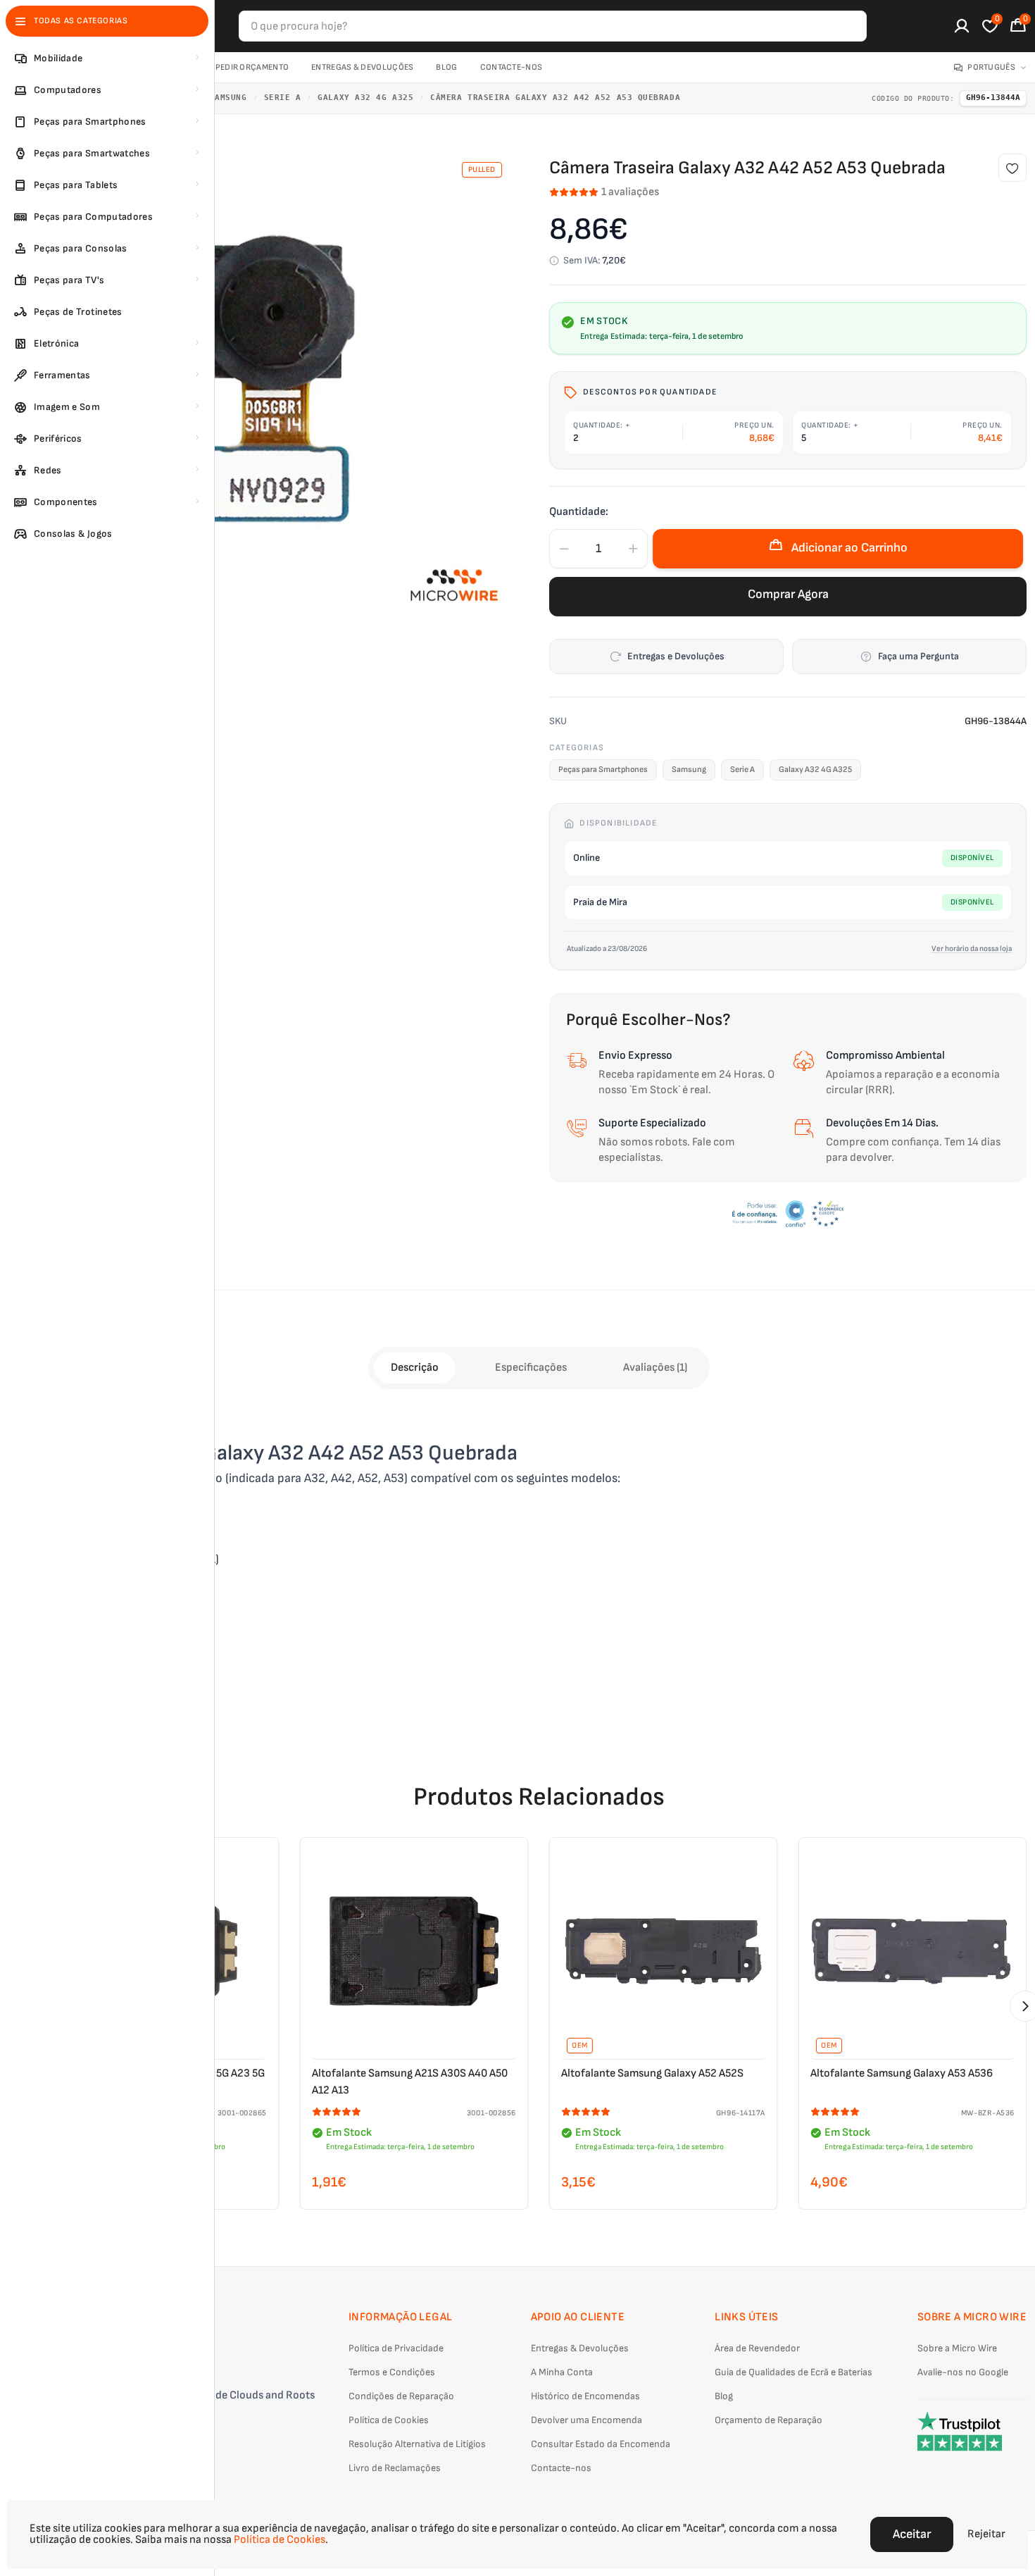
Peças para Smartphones (603, 770)
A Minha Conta (562, 2372)
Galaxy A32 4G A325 (365, 98)
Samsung (228, 98)
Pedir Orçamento (252, 67)
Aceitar (912, 2534)
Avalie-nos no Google (963, 2372)
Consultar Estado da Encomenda (601, 2444)
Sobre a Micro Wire (957, 2348)
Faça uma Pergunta (918, 656)
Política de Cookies (389, 2420)
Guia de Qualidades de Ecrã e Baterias (793, 2372)
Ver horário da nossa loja (972, 948)
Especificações (531, 1368)
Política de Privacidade (396, 2348)
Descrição (415, 1368)
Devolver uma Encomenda (586, 2420)
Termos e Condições (392, 2372)
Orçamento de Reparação (769, 2420)
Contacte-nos (512, 67)
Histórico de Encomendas (585, 2396)
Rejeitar (986, 2534)
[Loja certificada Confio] (788, 1214)
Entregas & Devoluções (362, 67)
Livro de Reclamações (395, 2468)
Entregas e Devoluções (676, 656)
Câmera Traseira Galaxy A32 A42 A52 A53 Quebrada (555, 98)
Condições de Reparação (401, 2396)
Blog (446, 67)
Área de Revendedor (757, 2348)
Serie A (283, 98)
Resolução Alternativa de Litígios (417, 2444)
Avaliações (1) (655, 1368)
